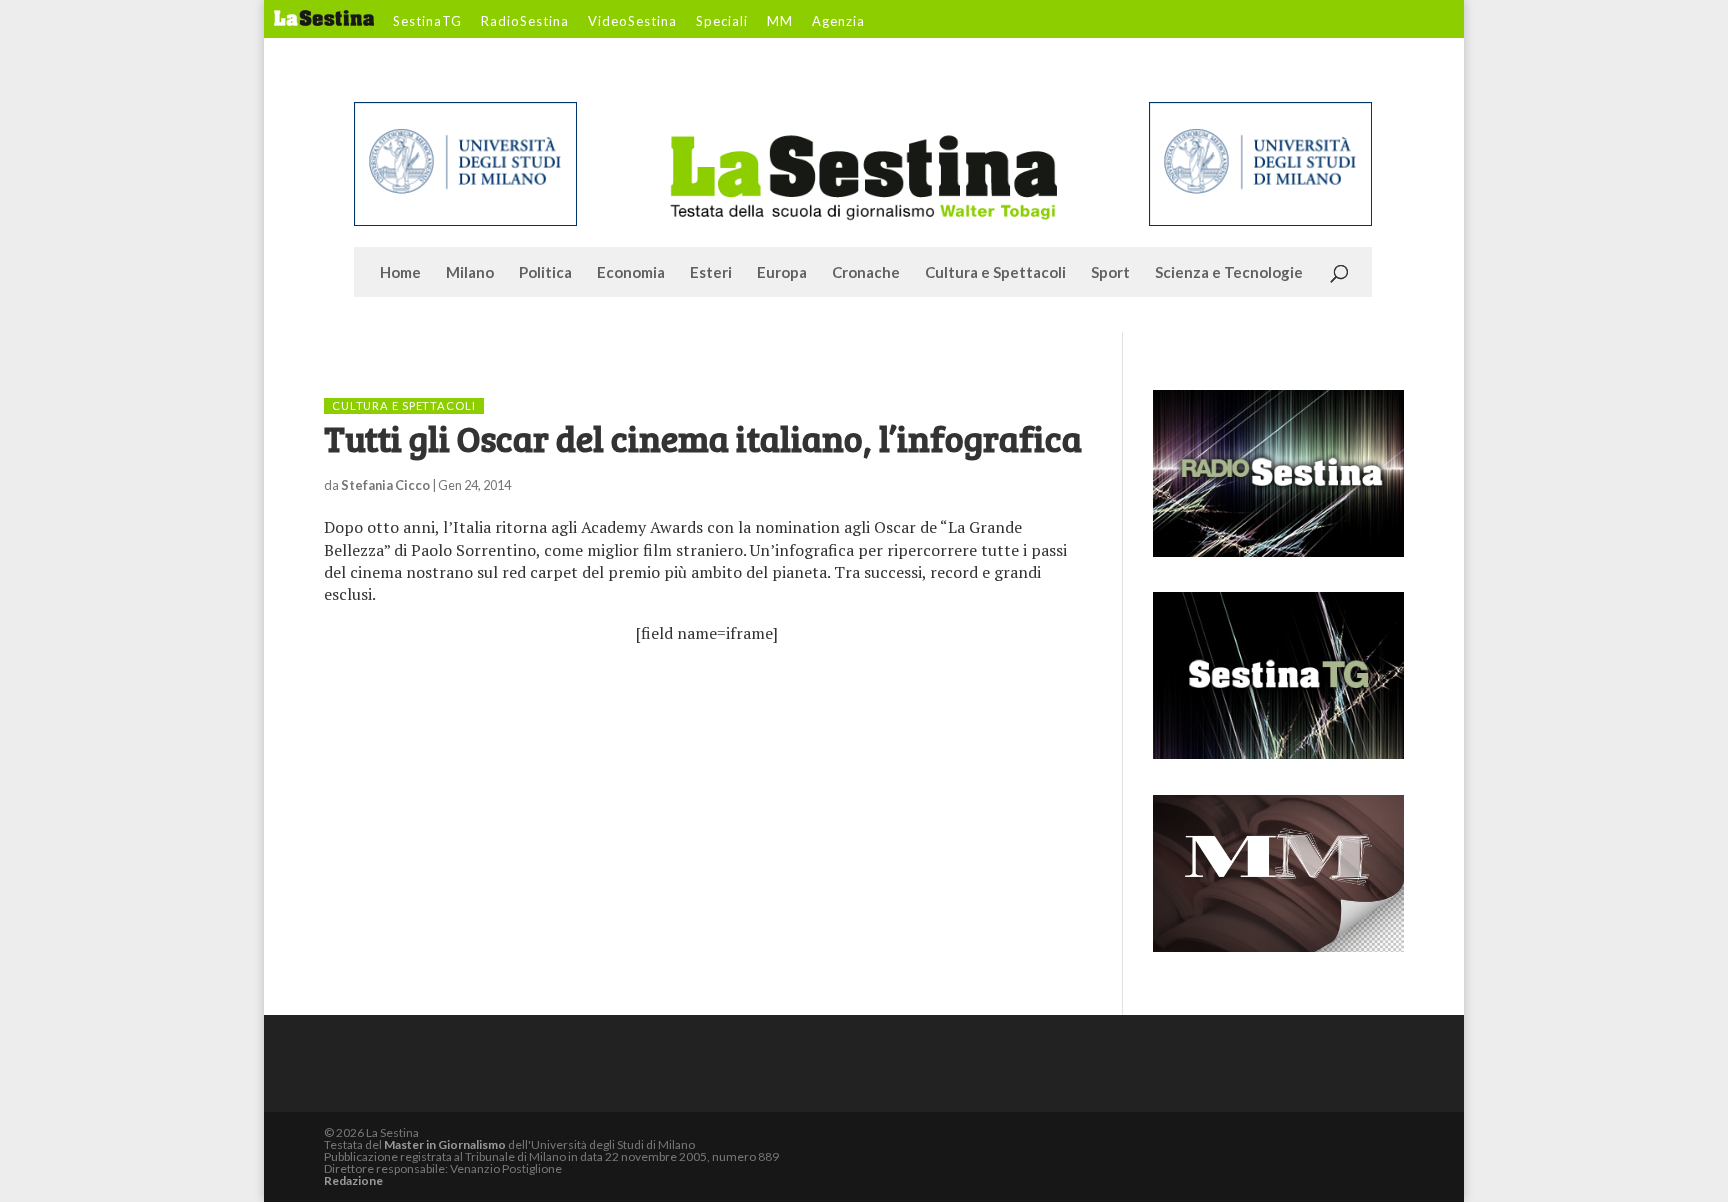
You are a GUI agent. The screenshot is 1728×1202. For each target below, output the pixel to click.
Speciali (722, 22)
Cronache (866, 273)
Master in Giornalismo (445, 1144)
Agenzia (838, 22)
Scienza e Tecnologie (1229, 273)
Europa (782, 273)
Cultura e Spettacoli (995, 273)
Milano (470, 273)
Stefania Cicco (385, 485)
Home (400, 273)
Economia (631, 273)
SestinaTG (427, 22)
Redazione (353, 1180)
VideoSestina (632, 22)
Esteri (711, 273)
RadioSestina (525, 22)
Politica (545, 273)
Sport (1110, 273)
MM (780, 22)
